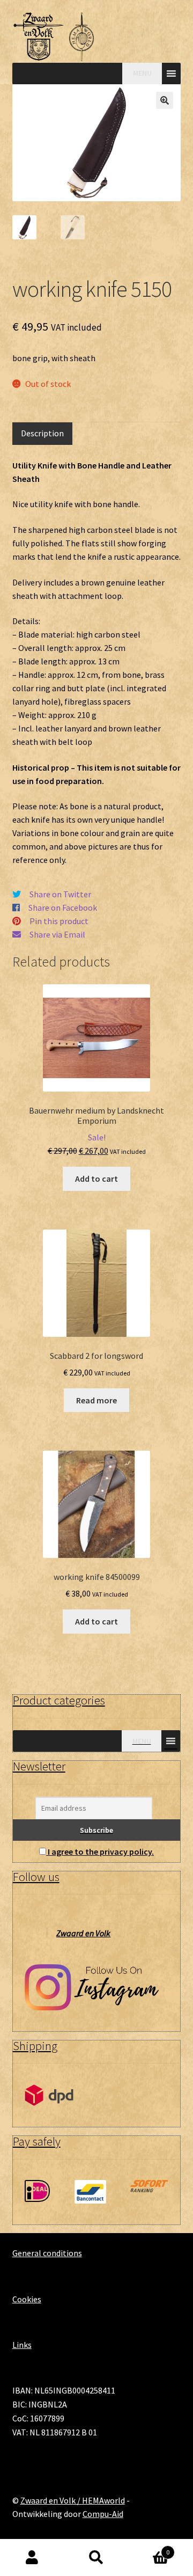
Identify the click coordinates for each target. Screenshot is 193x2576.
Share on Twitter (60, 894)
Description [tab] (42, 433)
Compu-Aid (103, 2514)
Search (96, 2558)
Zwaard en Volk (83, 1933)
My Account (32, 2558)
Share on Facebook (63, 908)
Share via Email (57, 934)
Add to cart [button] (96, 1179)
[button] (165, 100)
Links (22, 2345)
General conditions (47, 2253)
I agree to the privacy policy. (101, 1851)
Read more (96, 1400)
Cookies (27, 2299)
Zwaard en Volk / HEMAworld (73, 2500)
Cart (149, 2548)
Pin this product (59, 921)
